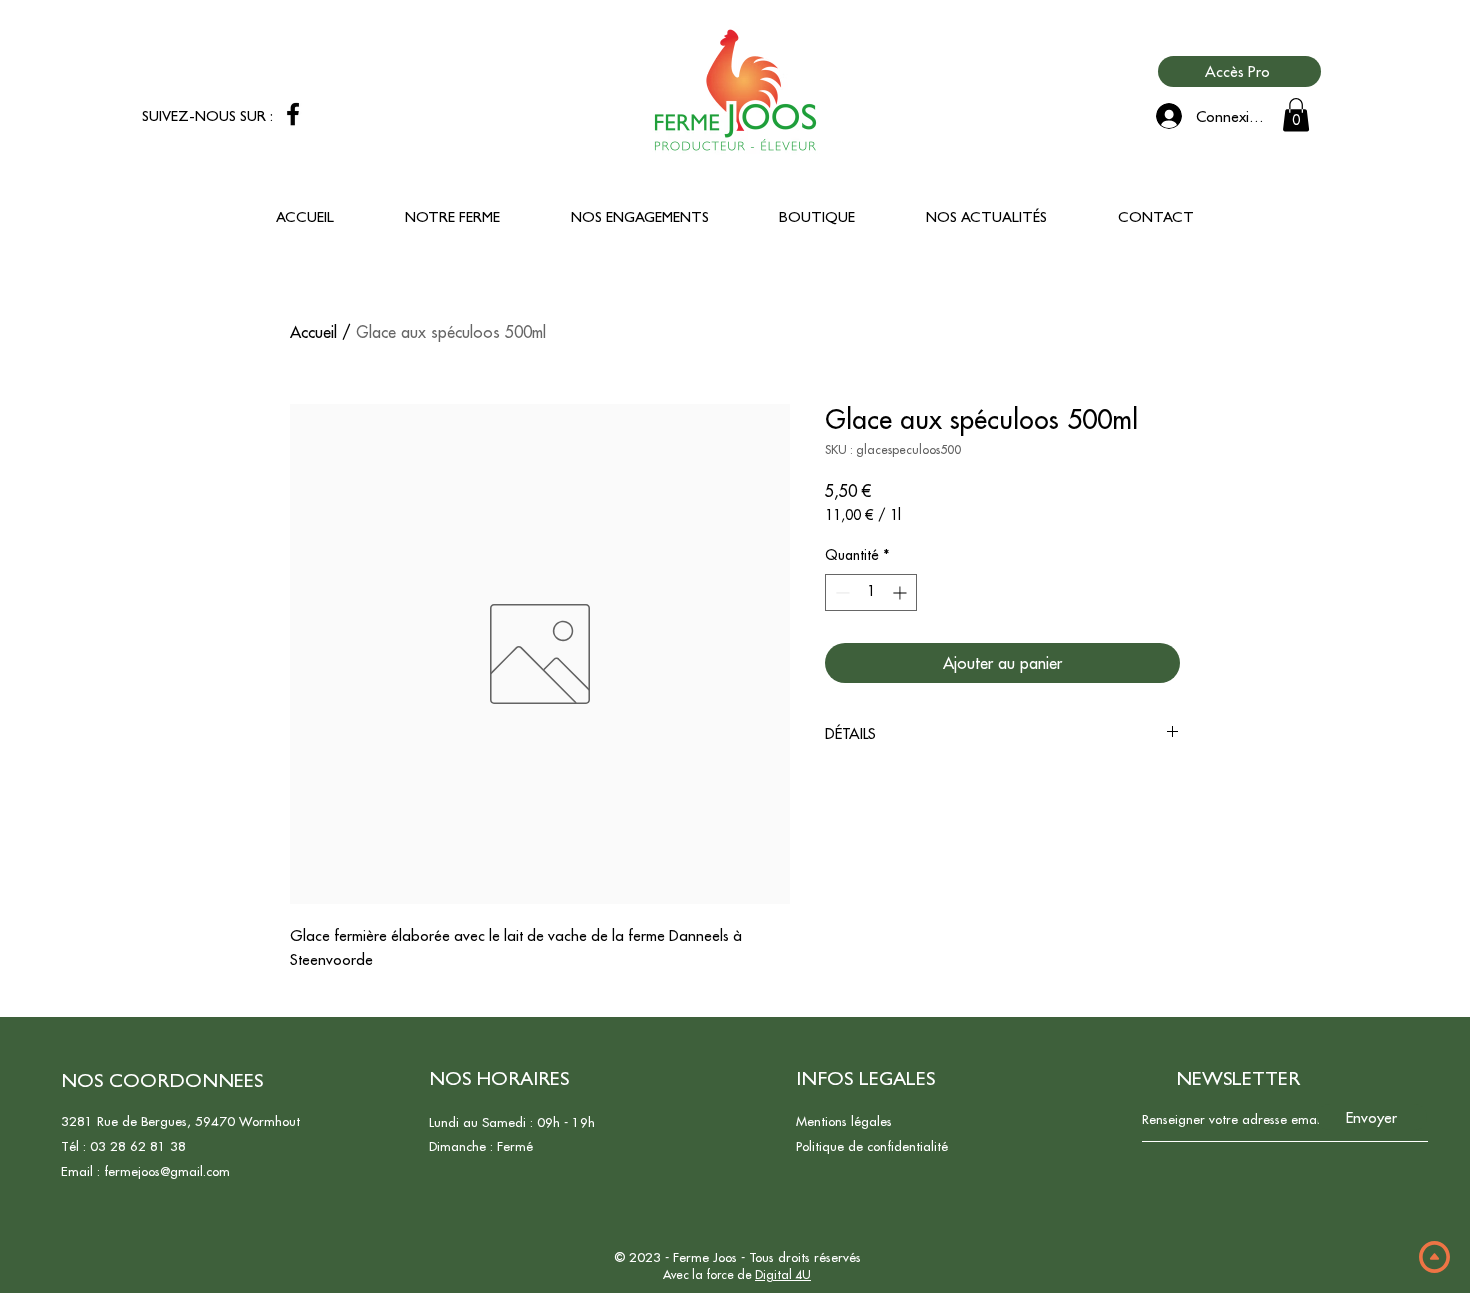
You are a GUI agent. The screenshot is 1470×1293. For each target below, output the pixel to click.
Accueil (313, 332)
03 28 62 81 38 (138, 1146)
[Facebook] (293, 114)
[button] (1296, 114)
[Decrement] (840, 592)
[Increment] (901, 592)
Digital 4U (783, 1274)
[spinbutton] (871, 592)
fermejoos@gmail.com (167, 1171)
